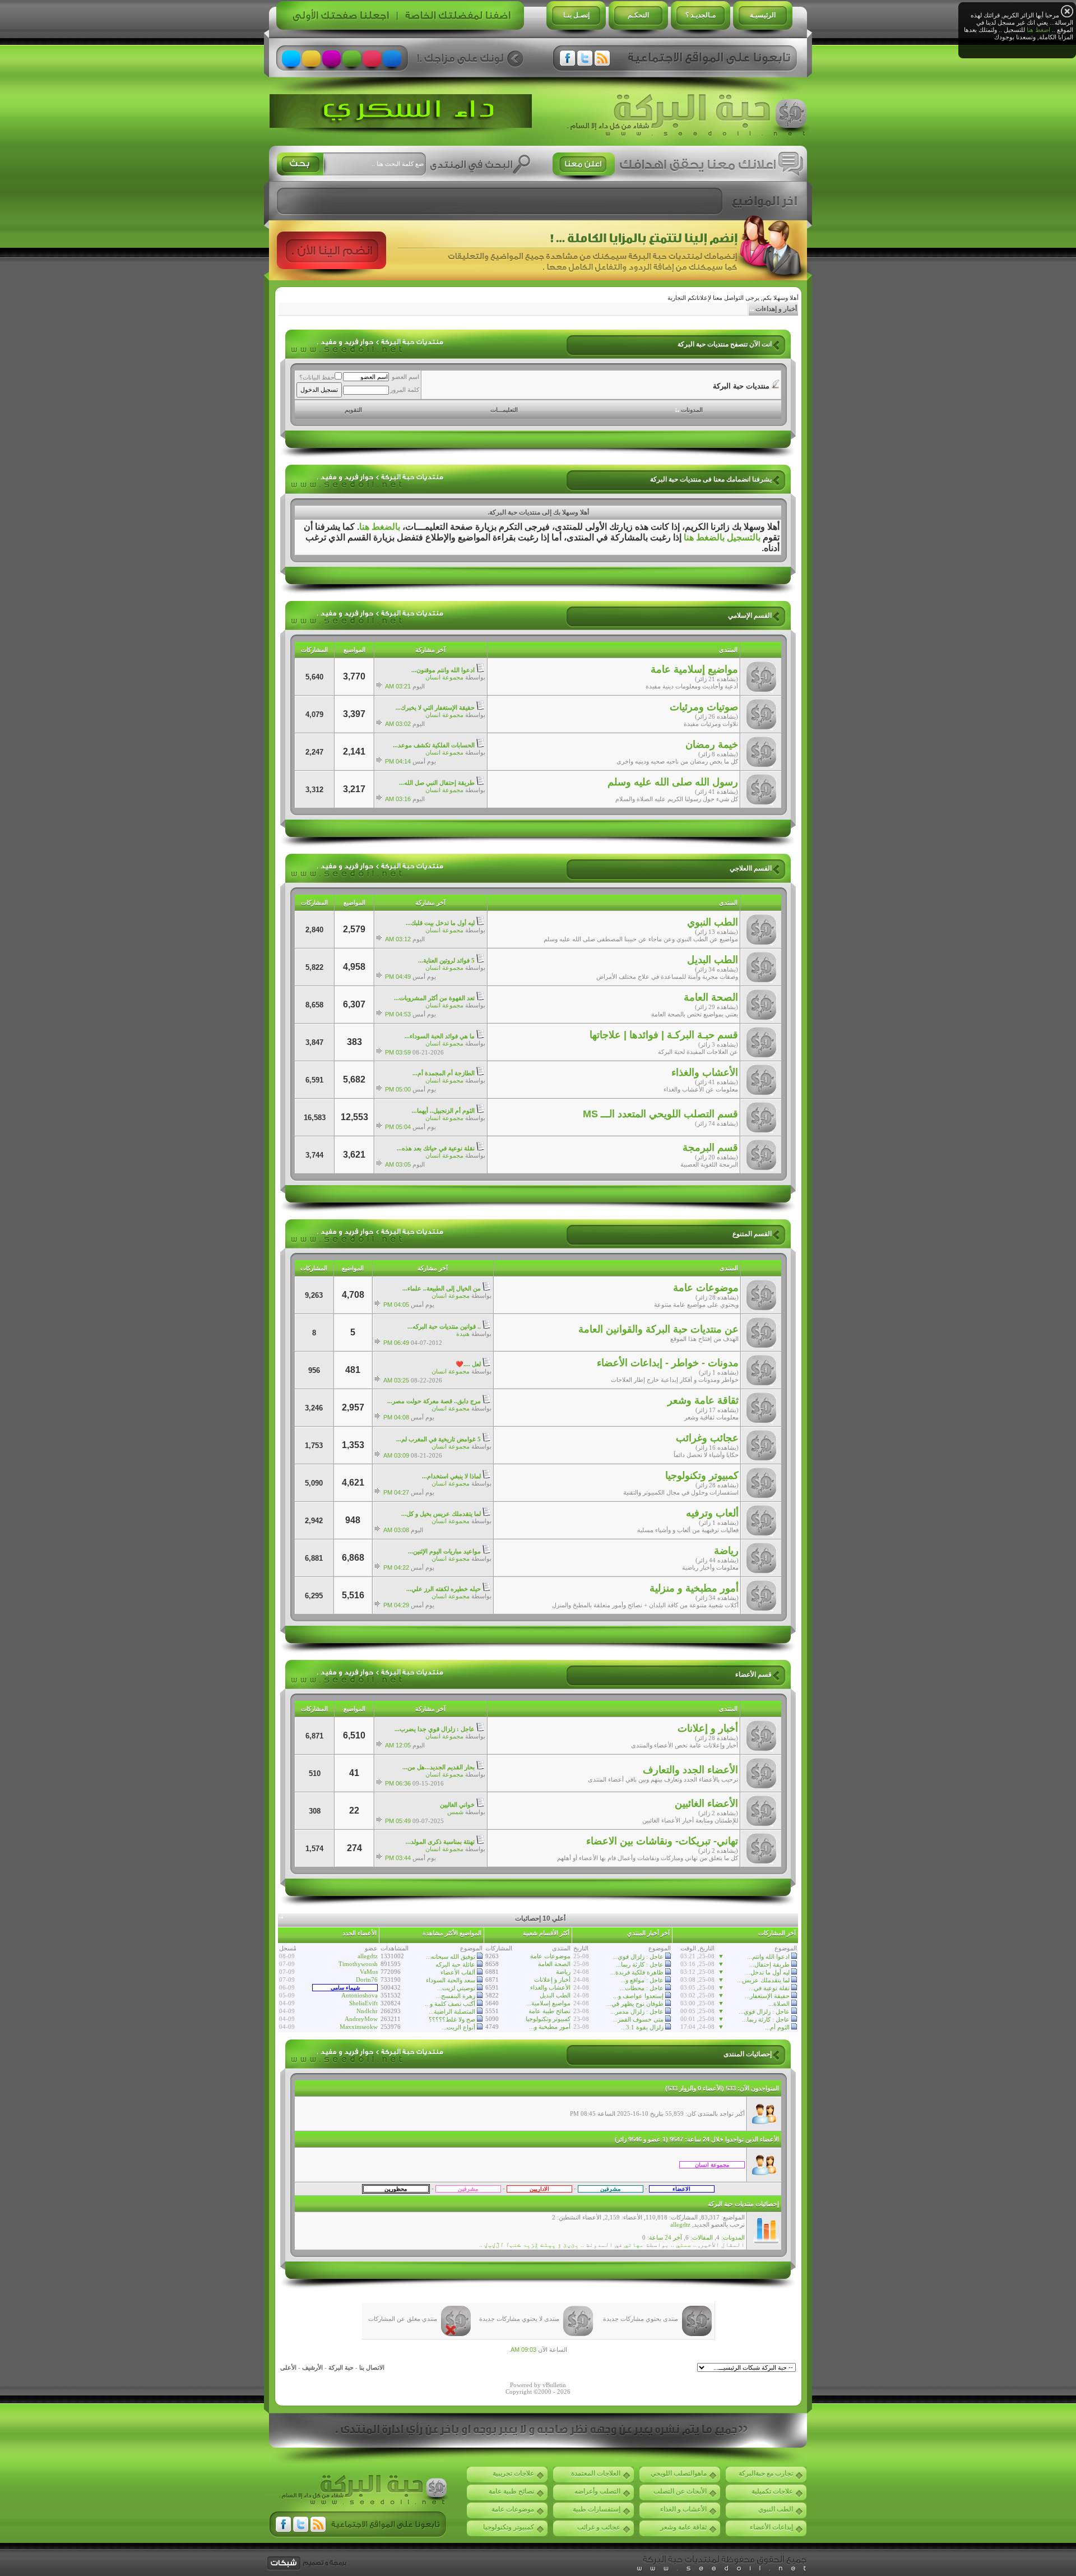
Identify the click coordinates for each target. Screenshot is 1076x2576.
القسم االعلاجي (751, 868)
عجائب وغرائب (707, 1438)
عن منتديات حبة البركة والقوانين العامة (658, 1329)
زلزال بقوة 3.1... (642, 2027)
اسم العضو (405, 377)
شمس (455, 1812)
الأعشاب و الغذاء (683, 2509)
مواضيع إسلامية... (548, 2003)
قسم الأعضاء (753, 1675)
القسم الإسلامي (750, 616)
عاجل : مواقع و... (642, 1980)
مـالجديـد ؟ (701, 15)
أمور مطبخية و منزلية (694, 1588)
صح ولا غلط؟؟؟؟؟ (452, 2019)
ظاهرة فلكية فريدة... (637, 1972)
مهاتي (634, 2245)
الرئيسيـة (763, 15)
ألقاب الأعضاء (458, 1972)
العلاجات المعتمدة (596, 2473)
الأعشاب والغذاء (705, 1072)
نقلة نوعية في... (769, 1988)
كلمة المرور (405, 390)
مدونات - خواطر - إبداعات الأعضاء (668, 1363)
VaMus (369, 1972)
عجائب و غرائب (599, 2527)
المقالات (702, 2237)
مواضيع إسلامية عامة (694, 669)
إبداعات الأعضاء (771, 2527)
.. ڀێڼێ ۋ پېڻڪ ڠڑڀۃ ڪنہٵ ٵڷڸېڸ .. (532, 2245)
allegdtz (368, 1956)
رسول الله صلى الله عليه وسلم (673, 782)
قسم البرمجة (710, 1148)
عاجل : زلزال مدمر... (637, 2011)
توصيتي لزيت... (456, 1988)
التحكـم (638, 15)
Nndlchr (367, 2011)
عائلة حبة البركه (455, 1964)
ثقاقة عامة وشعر (703, 1400)
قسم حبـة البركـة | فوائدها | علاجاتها (664, 1035)
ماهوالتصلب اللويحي (679, 2473)
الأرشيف (312, 2367)
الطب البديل (713, 960)
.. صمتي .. (684, 2245)
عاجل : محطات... (642, 1988)
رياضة (726, 1551)
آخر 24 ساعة (665, 2237)
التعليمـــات (504, 410)
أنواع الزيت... (458, 2027)
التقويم (353, 410)
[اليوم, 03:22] (712, 2164)
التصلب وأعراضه (597, 2491)
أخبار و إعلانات (708, 1728)
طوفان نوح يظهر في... (635, 2004)
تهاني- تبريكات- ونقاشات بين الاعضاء (662, 1841)
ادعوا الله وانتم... (768, 1957)
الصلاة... (779, 2004)
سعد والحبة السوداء (451, 1980)
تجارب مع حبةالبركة (766, 2473)
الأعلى (288, 2367)
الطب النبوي (713, 922)
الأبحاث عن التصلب (680, 2491)
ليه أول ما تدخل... (767, 1972)
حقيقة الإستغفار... (767, 1996)
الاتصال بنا (372, 2367)
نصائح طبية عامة (549, 2011)
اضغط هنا (1038, 30)
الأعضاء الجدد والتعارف (690, 1770)
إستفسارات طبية (597, 2509)
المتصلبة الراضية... (452, 2011)
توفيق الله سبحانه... (451, 1957)
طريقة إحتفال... (769, 1964)
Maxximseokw (359, 2027)
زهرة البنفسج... (456, 1996)
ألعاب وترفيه (712, 1513)
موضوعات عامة (706, 1288)
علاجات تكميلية (772, 2491)
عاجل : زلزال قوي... (764, 2011)
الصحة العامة (711, 997)
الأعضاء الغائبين (706, 1803)
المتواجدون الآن (759, 2088)
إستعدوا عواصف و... (638, 1996)
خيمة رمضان (712, 744)
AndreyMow (361, 2019)
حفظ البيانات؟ (317, 377)
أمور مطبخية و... (550, 2027)
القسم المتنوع (752, 1234)
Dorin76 (367, 1980)
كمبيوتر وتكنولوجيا (702, 1476)
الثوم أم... (777, 2027)
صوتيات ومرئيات (704, 707)
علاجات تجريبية (513, 2473)
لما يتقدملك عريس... (763, 1980)
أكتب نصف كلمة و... (450, 2004)
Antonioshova (360, 1995)
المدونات (692, 410)
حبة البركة (341, 2367)
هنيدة (463, 1334)
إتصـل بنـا (576, 15)
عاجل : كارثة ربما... (766, 2019)
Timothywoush (358, 1964)
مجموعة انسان (444, 677)
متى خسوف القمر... (638, 2019)
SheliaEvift (363, 2003)
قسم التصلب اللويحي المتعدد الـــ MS (660, 1114)
